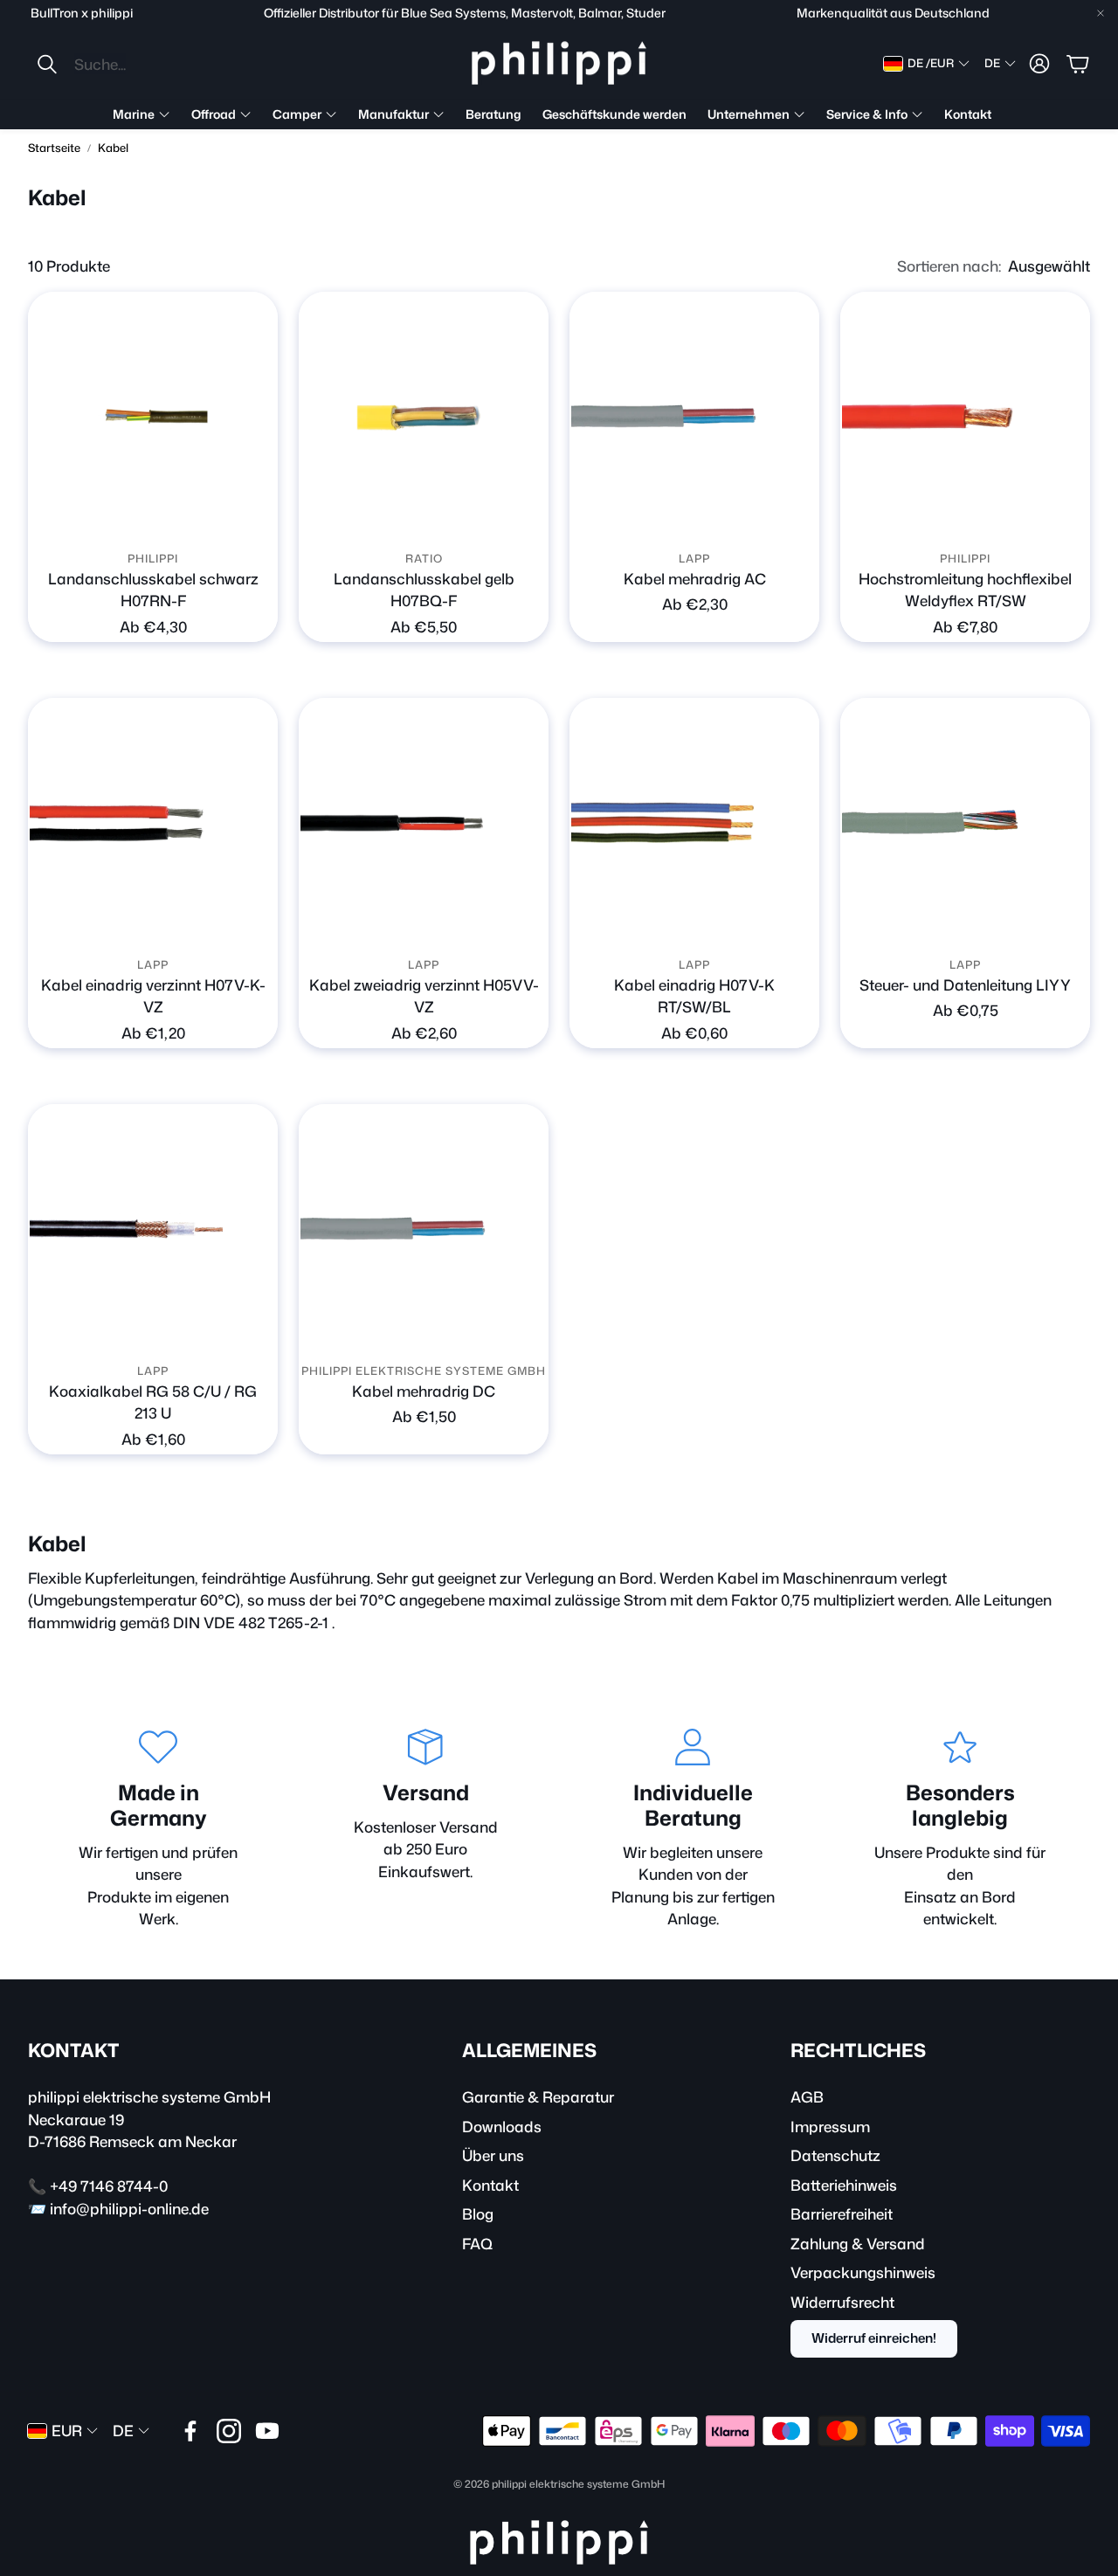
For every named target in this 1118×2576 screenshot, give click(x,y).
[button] (152, 64)
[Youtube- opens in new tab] (267, 2431)
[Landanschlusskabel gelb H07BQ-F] (424, 417)
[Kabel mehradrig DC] (424, 1229)
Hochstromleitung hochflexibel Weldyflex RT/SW (965, 590)
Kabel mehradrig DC (424, 1391)
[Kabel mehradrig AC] (694, 417)
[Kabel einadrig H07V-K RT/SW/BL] (694, 823)
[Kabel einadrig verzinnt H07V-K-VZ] (153, 823)
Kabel (113, 148)
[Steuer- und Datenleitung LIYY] (965, 823)
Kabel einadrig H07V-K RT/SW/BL (694, 996)
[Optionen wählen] (254, 518)
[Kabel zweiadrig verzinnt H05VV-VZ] (424, 823)
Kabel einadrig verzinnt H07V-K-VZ (153, 996)
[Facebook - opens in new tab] (190, 2431)
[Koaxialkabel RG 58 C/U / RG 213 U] (153, 1229)
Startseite (54, 148)
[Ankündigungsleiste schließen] (1101, 13)
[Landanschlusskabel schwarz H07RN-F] (153, 417)
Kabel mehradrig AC (695, 578)
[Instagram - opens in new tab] (229, 2431)
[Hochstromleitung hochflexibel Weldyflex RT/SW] (965, 417)
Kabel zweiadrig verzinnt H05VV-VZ (424, 996)
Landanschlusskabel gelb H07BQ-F (424, 590)
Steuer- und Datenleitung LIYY (965, 984)
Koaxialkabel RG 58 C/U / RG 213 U (153, 1402)
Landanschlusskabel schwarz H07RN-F (153, 590)
